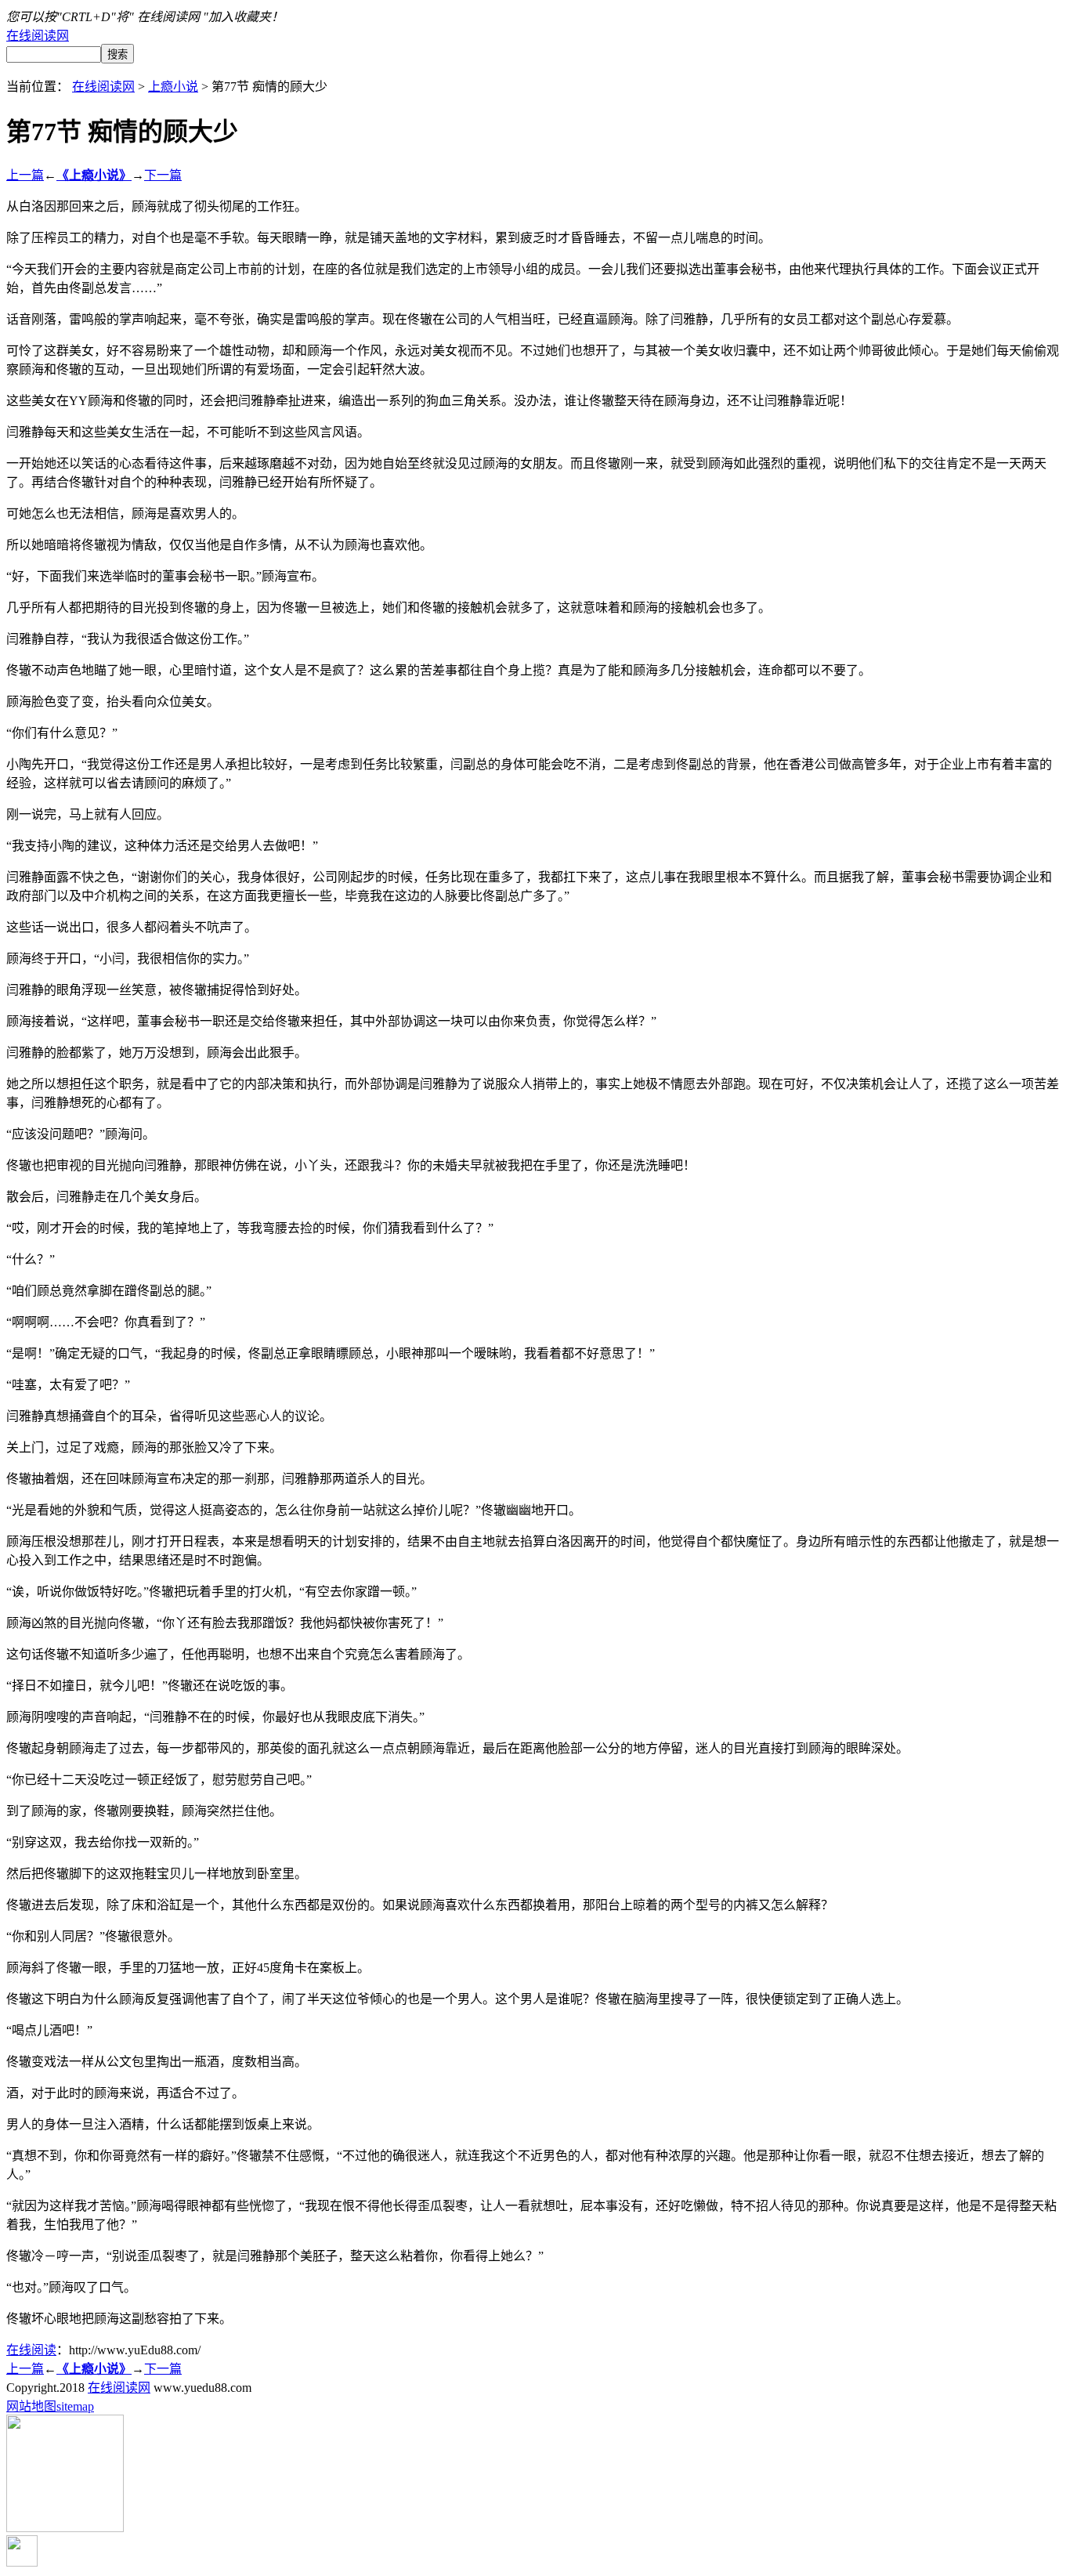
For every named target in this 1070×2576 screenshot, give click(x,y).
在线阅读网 (38, 36)
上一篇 (25, 175)
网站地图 (31, 2406)
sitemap (75, 2406)
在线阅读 (31, 2350)
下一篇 (163, 175)
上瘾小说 (173, 87)
